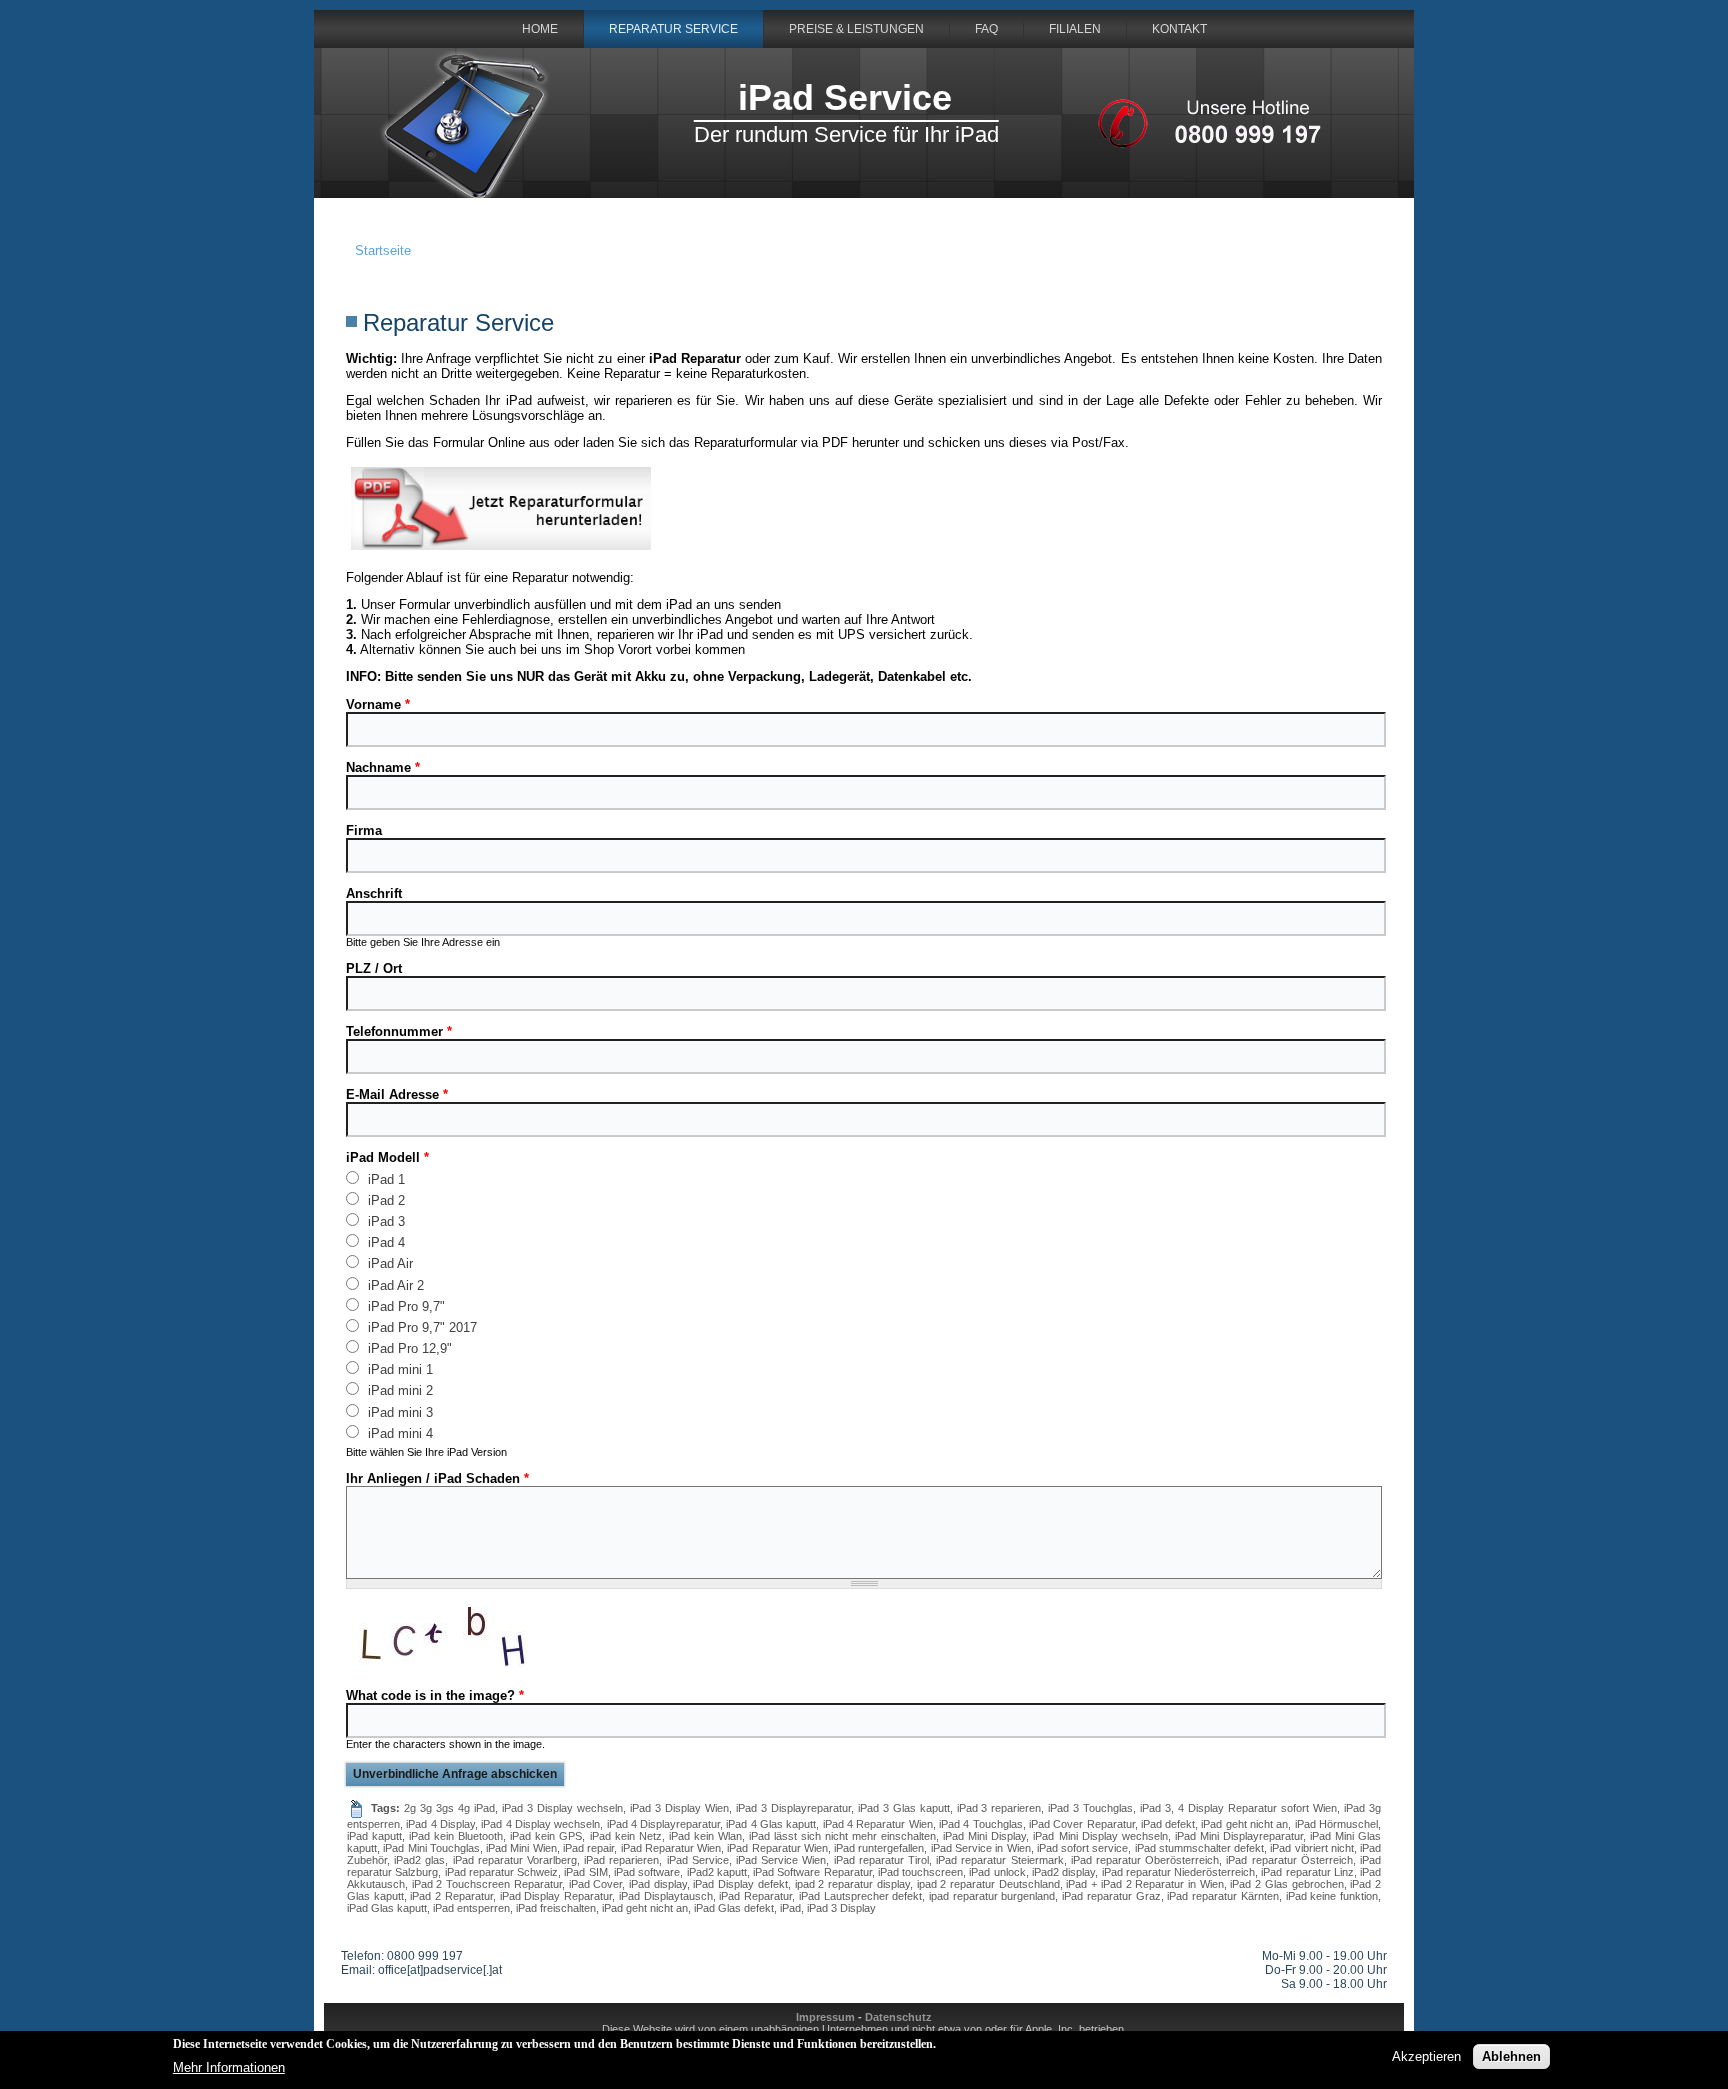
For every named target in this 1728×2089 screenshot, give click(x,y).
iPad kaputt (374, 1836)
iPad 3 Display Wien (679, 1808)
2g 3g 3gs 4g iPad (449, 1808)
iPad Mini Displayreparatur (1239, 1836)
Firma (364, 830)
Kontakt (1179, 29)
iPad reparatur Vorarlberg (515, 1860)
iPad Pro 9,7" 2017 (420, 1327)
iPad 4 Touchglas (981, 1824)
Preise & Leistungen (856, 29)
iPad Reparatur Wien (671, 1848)
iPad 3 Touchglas (1090, 1808)
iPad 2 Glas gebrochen (1286, 1884)
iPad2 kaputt (717, 1872)
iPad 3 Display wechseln (562, 1808)
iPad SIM (585, 1872)
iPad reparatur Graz (1111, 1896)
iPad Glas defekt (734, 1908)
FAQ (986, 29)
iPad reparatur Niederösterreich (1179, 1872)
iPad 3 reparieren (999, 1808)
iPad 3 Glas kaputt (904, 1808)
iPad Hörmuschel (1336, 1824)
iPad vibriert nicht (1312, 1848)
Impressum (825, 2017)
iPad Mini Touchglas (431, 1848)
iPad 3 (384, 1221)
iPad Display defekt (740, 1884)
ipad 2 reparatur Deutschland (988, 1884)
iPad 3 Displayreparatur (793, 1808)
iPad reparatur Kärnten (1222, 1896)
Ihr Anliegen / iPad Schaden (437, 1478)
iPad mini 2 (398, 1390)
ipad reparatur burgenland (992, 1896)
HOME (540, 29)
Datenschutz (898, 2017)
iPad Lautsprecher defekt (860, 1896)
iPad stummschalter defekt (1200, 1848)
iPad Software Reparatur (812, 1872)
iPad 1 (384, 1179)
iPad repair (588, 1848)
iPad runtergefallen (879, 1848)
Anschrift (374, 893)
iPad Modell (387, 1157)
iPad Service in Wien (981, 1848)
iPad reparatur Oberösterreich (1145, 1860)
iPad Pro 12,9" (408, 1348)
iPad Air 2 (394, 1285)
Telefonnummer (399, 1031)
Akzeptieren (1426, 2056)
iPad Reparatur (755, 1896)
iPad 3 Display (841, 1908)
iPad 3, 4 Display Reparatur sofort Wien (1238, 1808)
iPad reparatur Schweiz (502, 1872)
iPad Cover (596, 1884)
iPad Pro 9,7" (404, 1306)
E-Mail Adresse (397, 1094)
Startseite (383, 250)
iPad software (647, 1872)
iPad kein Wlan (705, 1836)
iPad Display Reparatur (556, 1896)
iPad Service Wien (781, 1860)
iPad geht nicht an (1244, 1824)
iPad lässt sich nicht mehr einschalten (842, 1836)
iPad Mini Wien (521, 1848)
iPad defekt (1168, 1824)
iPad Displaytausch (666, 1896)
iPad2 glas (419, 1860)
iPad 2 (384, 1200)
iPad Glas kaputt (387, 1908)
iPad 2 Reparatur (451, 1896)
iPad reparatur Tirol (881, 1860)
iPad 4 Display (440, 1824)
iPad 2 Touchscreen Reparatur (487, 1884)
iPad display (658, 1884)
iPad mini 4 (398, 1433)
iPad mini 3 (398, 1412)
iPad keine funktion (1332, 1896)
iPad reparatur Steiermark (999, 1860)
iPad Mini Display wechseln (1100, 1836)
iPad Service (845, 97)
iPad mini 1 (398, 1369)
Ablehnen (1511, 2056)
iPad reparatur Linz (1307, 1872)
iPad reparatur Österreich (1289, 1860)
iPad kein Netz (626, 1836)
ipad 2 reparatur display (852, 1884)
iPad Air (388, 1263)
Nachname (383, 767)
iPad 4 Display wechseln (540, 1824)
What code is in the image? (435, 1695)
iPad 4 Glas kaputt (771, 1824)
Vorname (378, 704)
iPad (790, 1908)
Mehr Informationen (229, 2066)
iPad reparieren (621, 1860)
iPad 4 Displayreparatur (664, 1824)
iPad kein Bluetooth (456, 1836)
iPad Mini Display (984, 1836)
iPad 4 (384, 1242)
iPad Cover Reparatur (1082, 1824)
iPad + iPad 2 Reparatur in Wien (1144, 1884)
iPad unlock (997, 1872)
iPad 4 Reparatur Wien (878, 1824)
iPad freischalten (556, 1908)
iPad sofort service (1083, 1848)
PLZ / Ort (374, 968)
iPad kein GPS (546, 1836)
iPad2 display (1063, 1872)
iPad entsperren (471, 1908)
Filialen (1075, 29)
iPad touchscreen (920, 1872)
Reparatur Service (673, 29)
